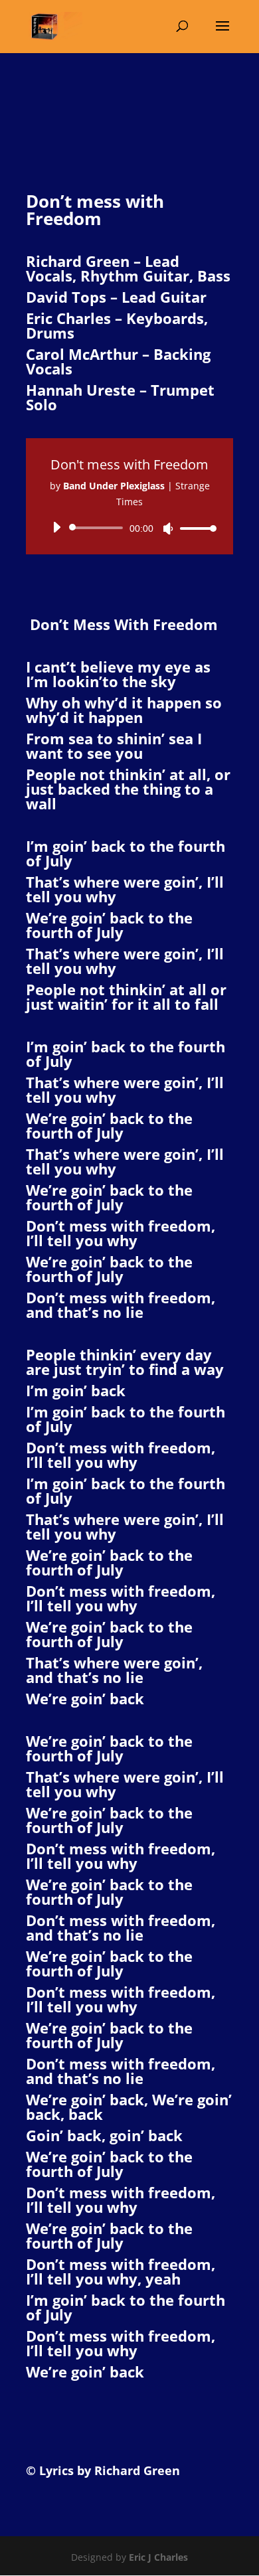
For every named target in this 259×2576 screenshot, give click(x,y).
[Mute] (168, 528)
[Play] (56, 527)
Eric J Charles (157, 2557)
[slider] (195, 528)
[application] (129, 528)
